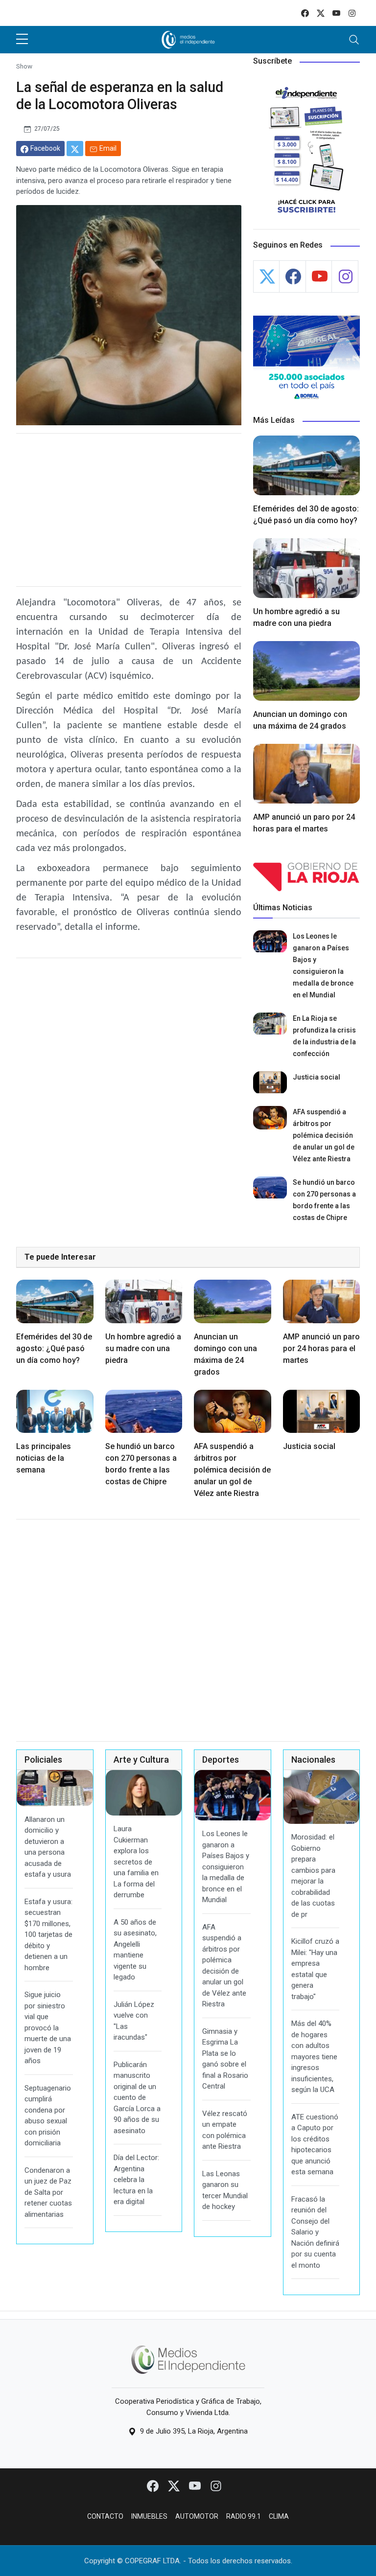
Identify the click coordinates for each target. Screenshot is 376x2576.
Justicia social (317, 1077)
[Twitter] (175, 2485)
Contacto (105, 2516)
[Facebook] (153, 2485)
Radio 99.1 (244, 2516)
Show (24, 66)
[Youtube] (196, 2485)
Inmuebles (149, 2516)
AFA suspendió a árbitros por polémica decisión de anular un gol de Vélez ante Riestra (324, 1135)
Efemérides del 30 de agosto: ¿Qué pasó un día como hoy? (54, 1348)
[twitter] (321, 13)
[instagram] (352, 13)
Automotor (197, 2516)
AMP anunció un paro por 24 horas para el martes (321, 1348)
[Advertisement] (129, 510)
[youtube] (336, 13)
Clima (279, 2516)
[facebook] (305, 13)
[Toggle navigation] (354, 40)
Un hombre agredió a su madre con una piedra (143, 1348)
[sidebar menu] (22, 40)
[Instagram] (216, 2485)
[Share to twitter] (75, 149)
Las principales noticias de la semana (44, 1458)
